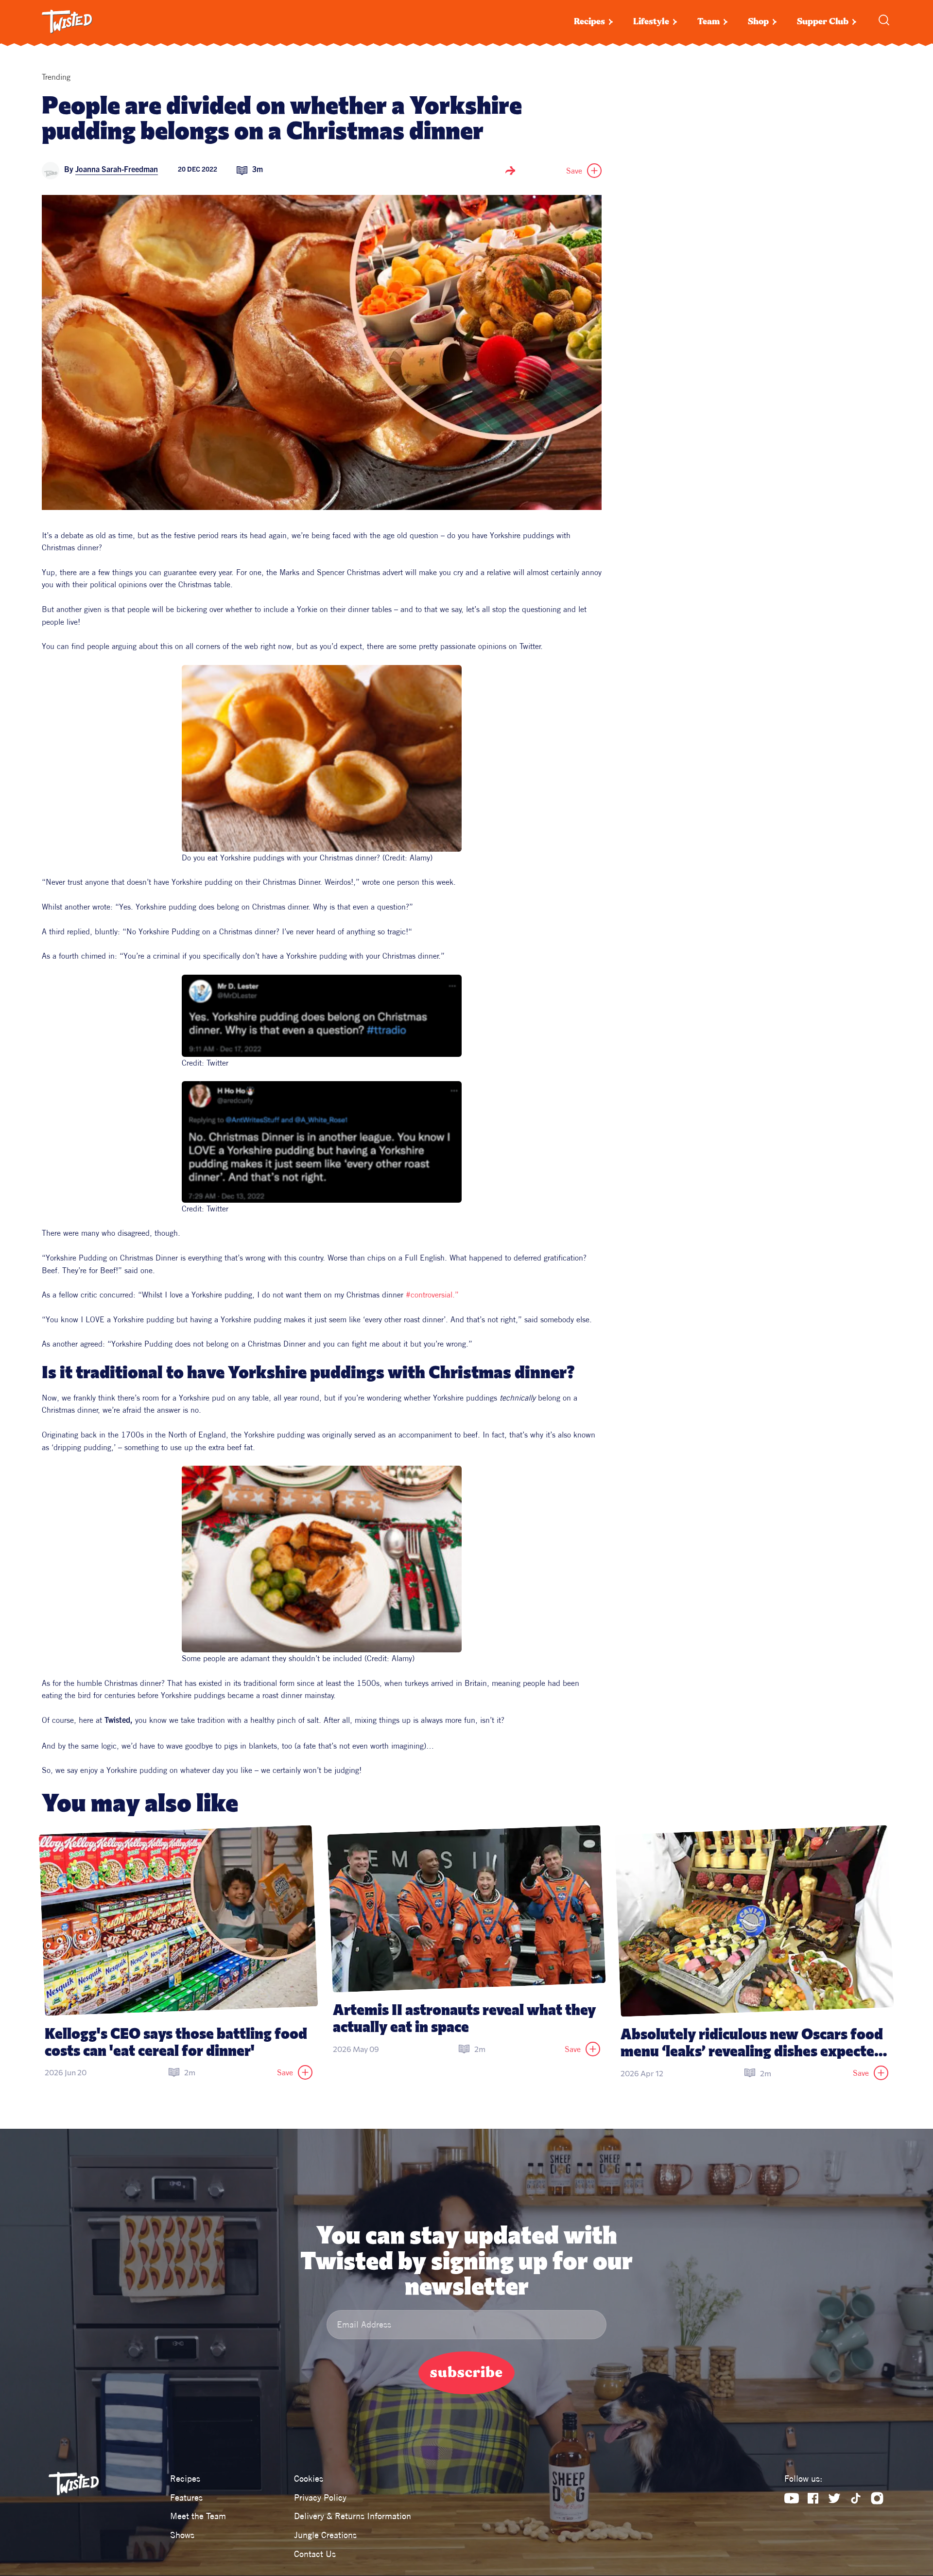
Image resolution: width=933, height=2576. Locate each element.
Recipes (589, 22)
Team (708, 22)
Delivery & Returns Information (353, 2516)
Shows (182, 2535)
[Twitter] (834, 2498)
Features (186, 2497)
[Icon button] (510, 171)
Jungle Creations (325, 2535)
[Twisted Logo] (67, 22)
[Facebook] (813, 2498)
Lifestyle (651, 22)
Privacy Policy (320, 2497)
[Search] (884, 20)
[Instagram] (877, 2498)
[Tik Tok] (856, 2498)
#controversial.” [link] (432, 1295)
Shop (758, 22)
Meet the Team (198, 2516)
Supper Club (823, 22)
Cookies (309, 2479)
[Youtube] (792, 2498)
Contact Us (315, 2554)
